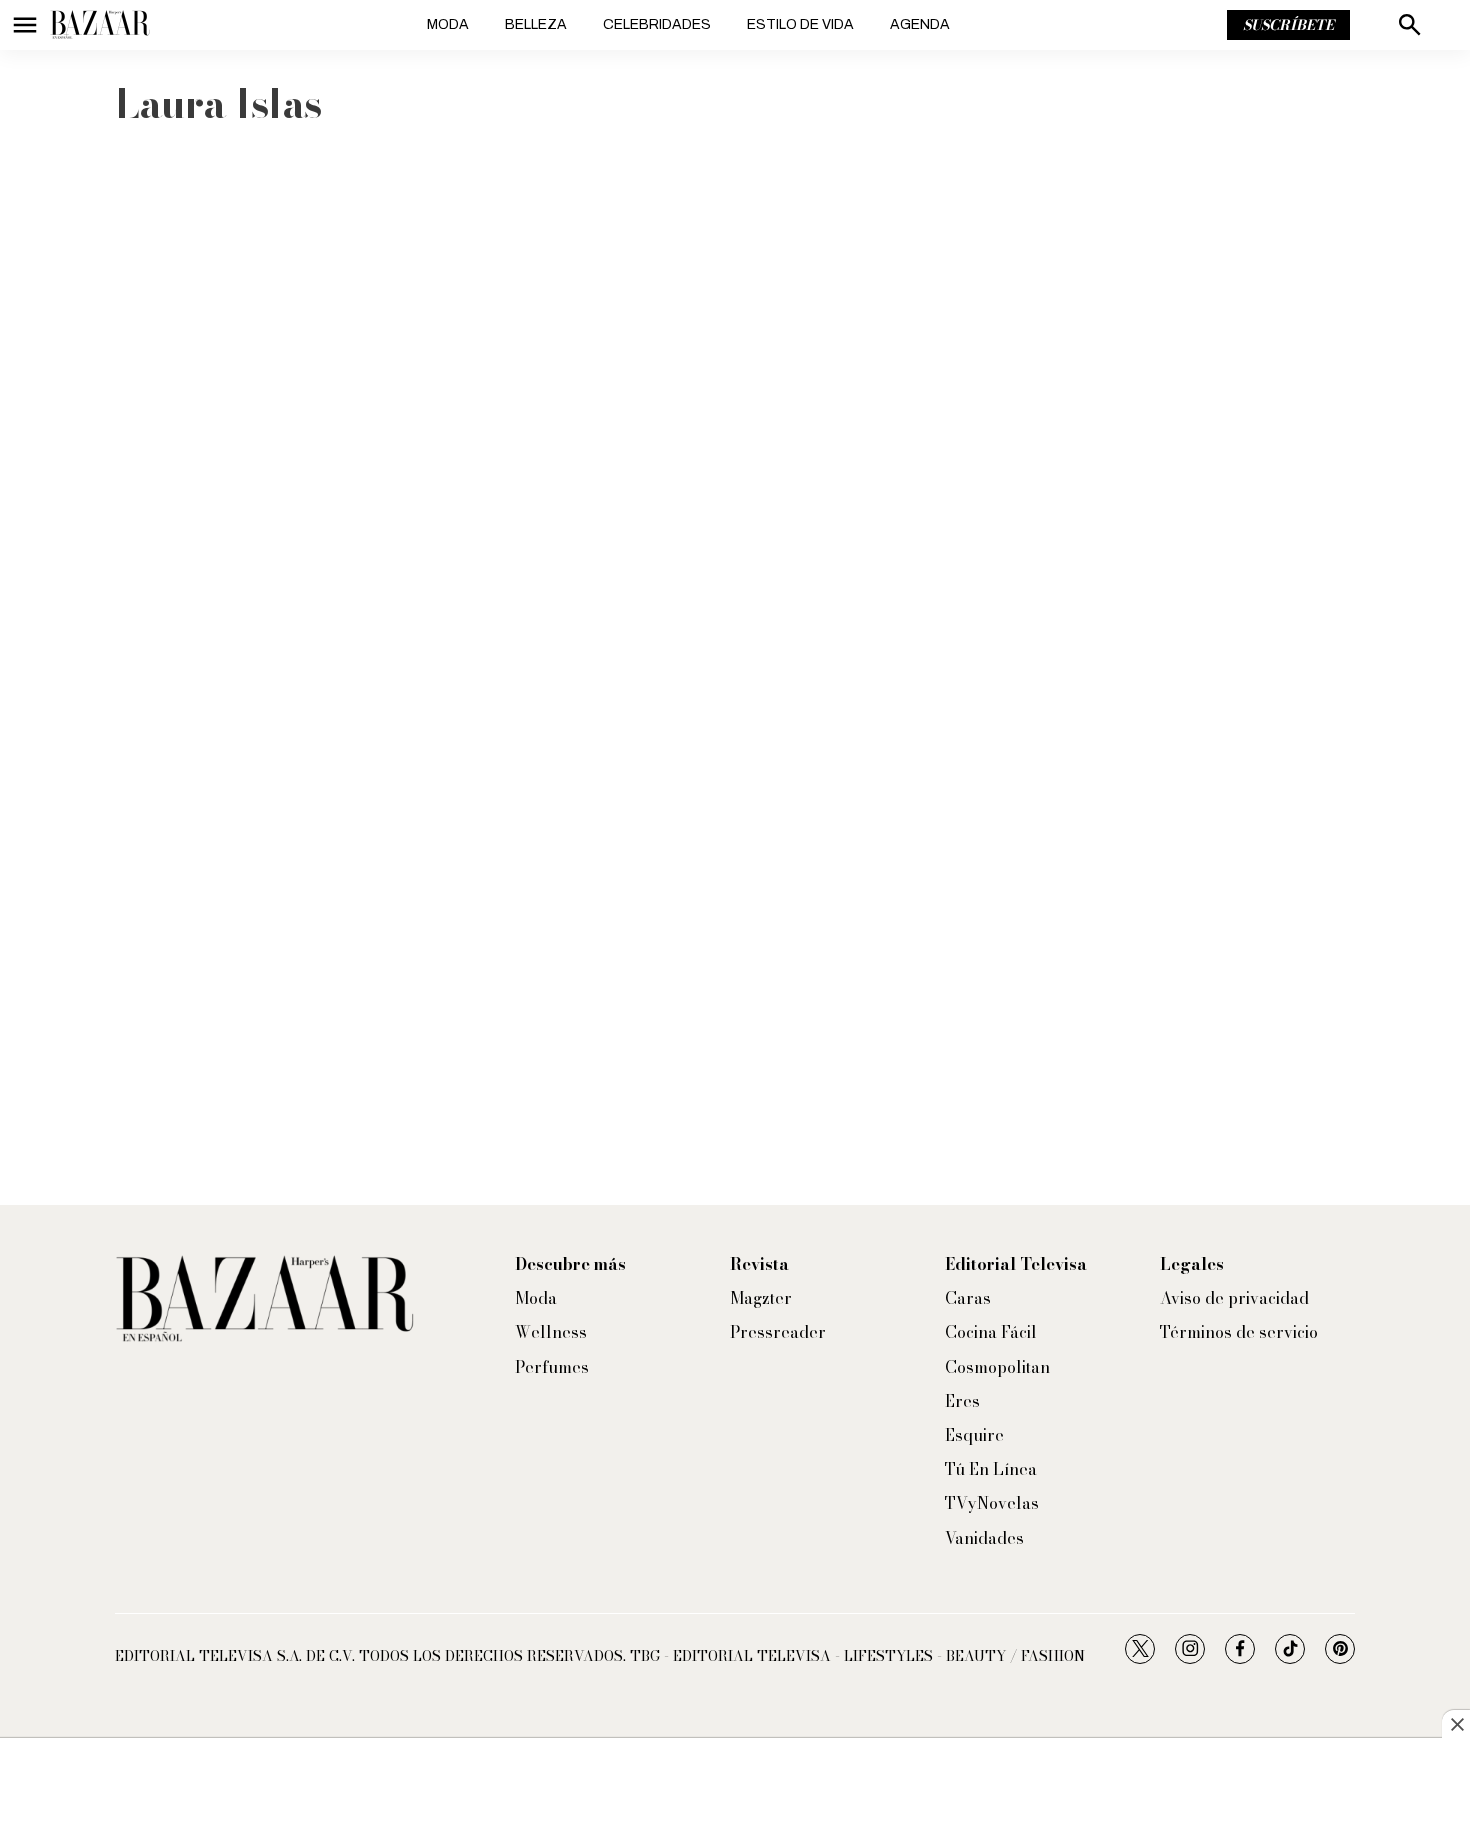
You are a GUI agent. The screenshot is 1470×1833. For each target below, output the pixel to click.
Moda (448, 24)
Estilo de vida (800, 24)
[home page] (100, 25)
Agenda (920, 24)
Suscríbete (1288, 25)
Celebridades (657, 24)
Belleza (536, 24)
